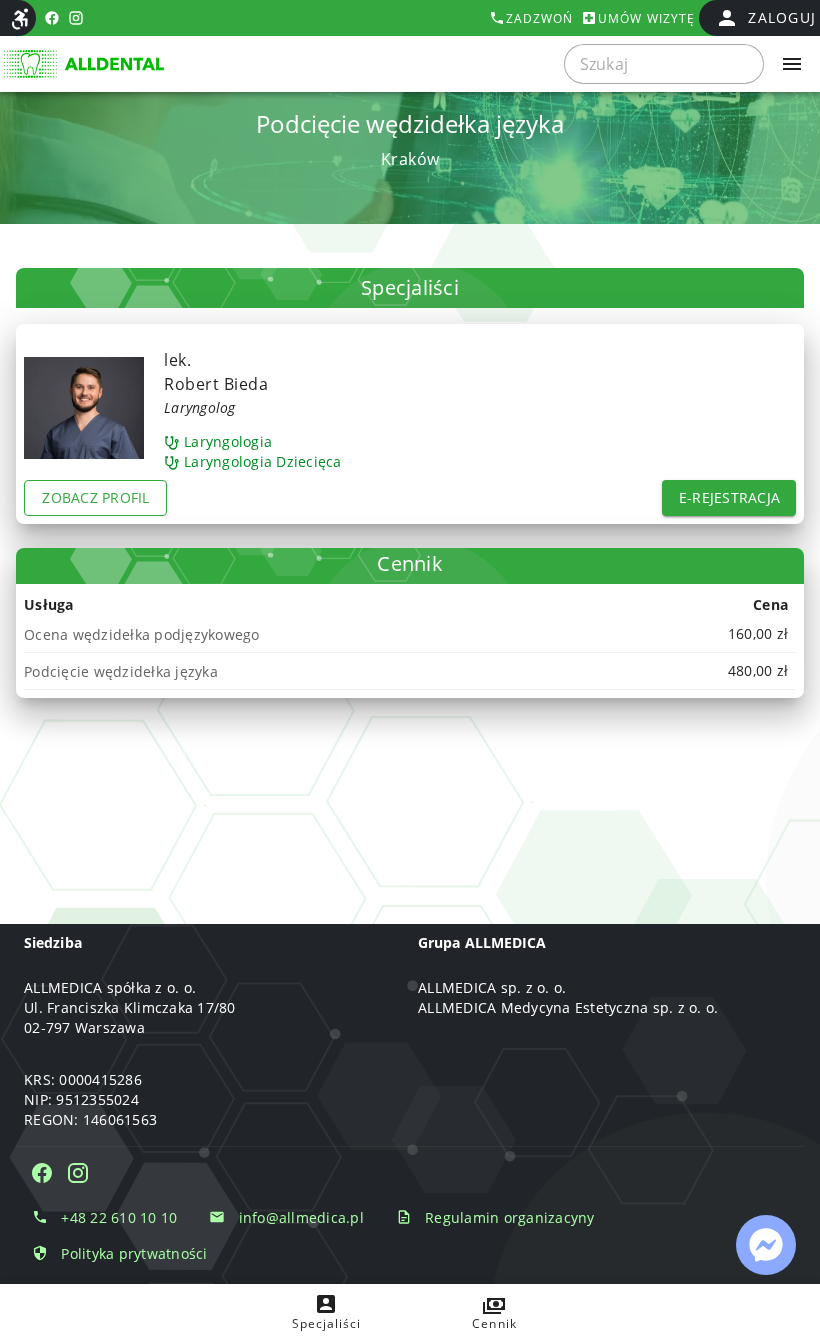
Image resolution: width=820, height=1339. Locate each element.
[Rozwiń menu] (792, 64)
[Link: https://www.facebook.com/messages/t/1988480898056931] (766, 1245)
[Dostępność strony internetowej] (20, 19)
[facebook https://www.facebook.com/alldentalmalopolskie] (52, 18)
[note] (410, 634)
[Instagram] (78, 1173)
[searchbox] (664, 64)
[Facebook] (42, 1173)
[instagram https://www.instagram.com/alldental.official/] (76, 18)
